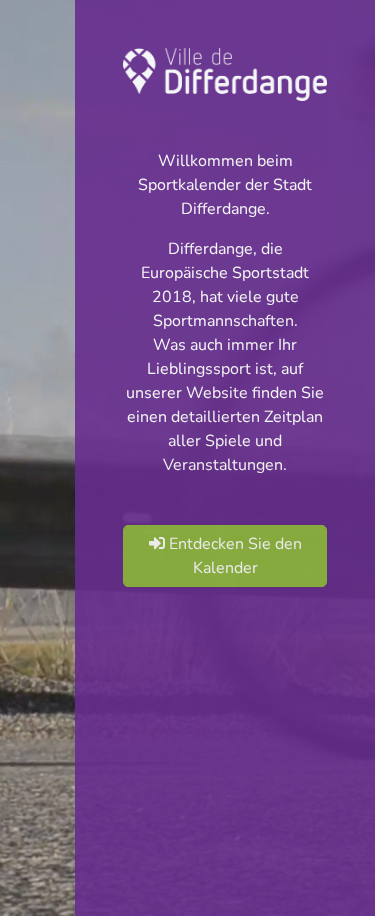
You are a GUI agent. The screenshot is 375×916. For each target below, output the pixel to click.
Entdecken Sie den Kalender (233, 556)
